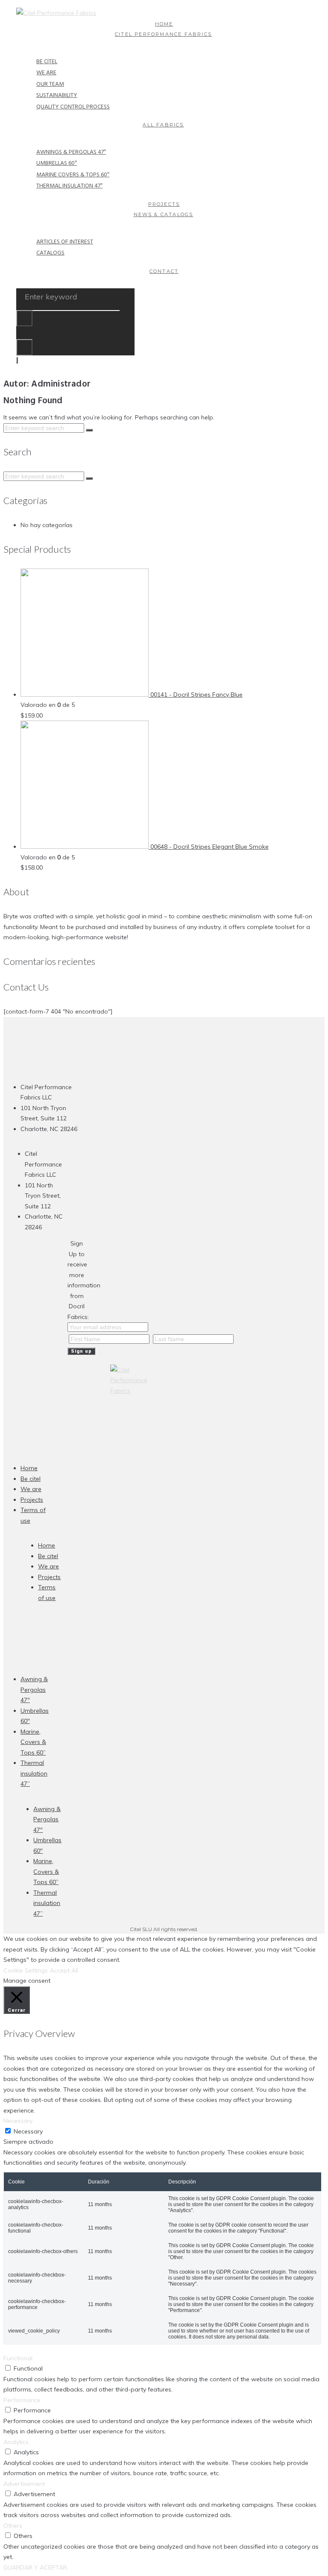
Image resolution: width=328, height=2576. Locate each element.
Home (29, 1468)
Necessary (28, 2131)
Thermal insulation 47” (34, 1773)
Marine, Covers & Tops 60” (33, 1742)
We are (31, 1489)
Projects (32, 1500)
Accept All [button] (64, 1970)
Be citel (31, 1479)
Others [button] (13, 2526)
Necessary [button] (18, 2121)
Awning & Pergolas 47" (34, 1689)
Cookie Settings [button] (26, 1970)
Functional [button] (18, 2358)
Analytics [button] (16, 2442)
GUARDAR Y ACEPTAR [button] (35, 2567)
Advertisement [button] (24, 2484)
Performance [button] (22, 2400)
